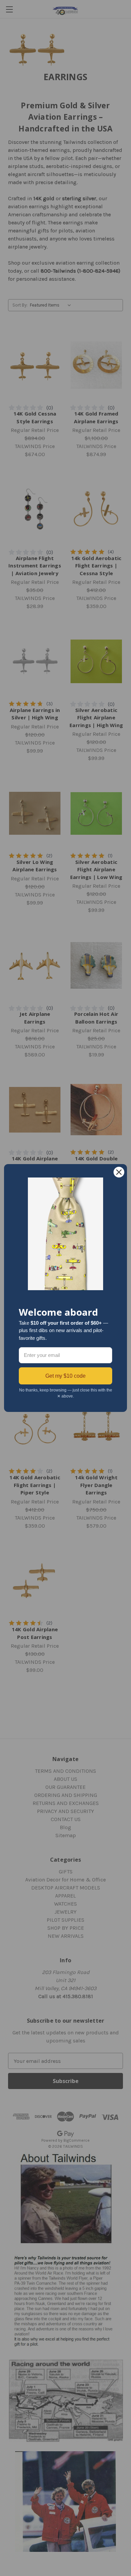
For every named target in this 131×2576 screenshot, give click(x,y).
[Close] (119, 1172)
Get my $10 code (65, 1376)
